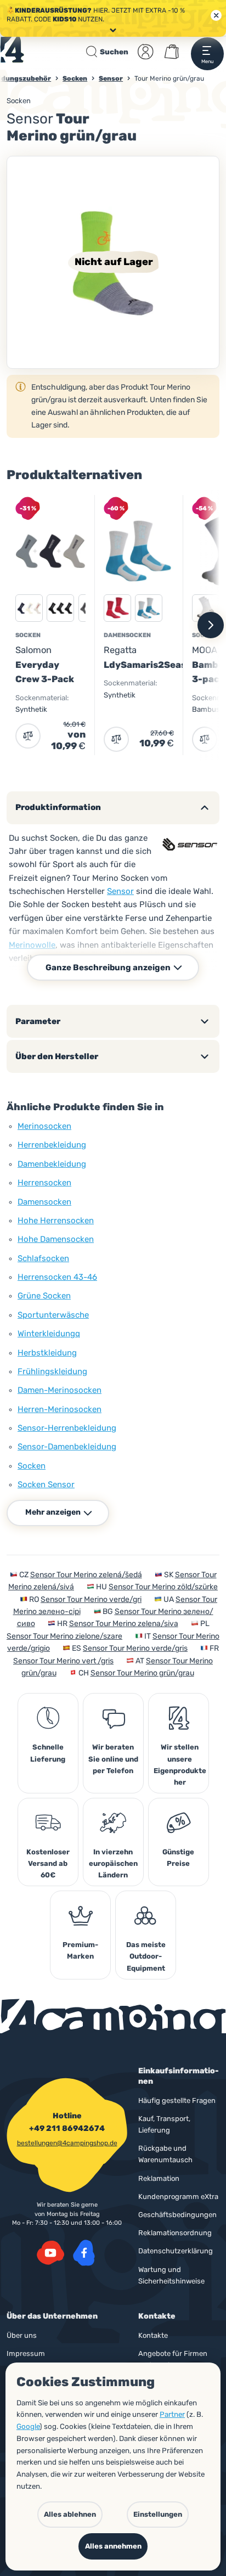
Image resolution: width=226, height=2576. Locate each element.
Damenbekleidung (52, 1164)
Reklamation (159, 2178)
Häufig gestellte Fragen (177, 2100)
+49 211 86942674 (67, 2129)
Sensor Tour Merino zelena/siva (124, 1624)
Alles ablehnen (70, 2514)
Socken (19, 101)
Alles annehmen (113, 2546)
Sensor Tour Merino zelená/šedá (86, 1575)
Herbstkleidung (47, 1353)
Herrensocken (44, 1183)
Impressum (26, 2353)
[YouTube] (50, 2253)
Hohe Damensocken (56, 1239)
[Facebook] (84, 2253)
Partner (172, 2414)
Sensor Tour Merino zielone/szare (64, 1636)
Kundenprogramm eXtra (178, 2197)
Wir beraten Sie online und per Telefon (113, 1759)
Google (28, 2426)
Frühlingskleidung (52, 1371)
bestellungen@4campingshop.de (67, 2143)
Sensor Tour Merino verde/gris (135, 1648)
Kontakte (153, 2335)
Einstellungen (158, 2514)
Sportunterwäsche (53, 1315)
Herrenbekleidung (52, 1145)
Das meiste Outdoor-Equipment (146, 1956)
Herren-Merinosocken (60, 1409)
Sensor (120, 891)
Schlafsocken (43, 1258)
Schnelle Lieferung (48, 1753)
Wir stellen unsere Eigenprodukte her (180, 1764)
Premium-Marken (80, 1950)
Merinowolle (32, 945)
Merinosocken (44, 1126)
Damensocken (44, 1202)
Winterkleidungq (49, 1334)
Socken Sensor (46, 1484)
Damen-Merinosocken (60, 1390)
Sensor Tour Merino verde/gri (91, 1599)
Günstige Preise (178, 1858)
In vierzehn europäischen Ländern (113, 1863)
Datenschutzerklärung (176, 2251)
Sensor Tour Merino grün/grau (142, 1673)
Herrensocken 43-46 (57, 1277)
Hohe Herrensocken (56, 1220)
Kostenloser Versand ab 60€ (48, 1863)
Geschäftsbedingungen (177, 2215)
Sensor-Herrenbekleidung (67, 1428)
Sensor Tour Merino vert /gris (63, 1661)
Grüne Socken (44, 1296)
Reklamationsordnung (175, 2233)
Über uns (22, 2335)
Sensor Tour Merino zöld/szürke (163, 1587)
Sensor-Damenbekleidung (67, 1447)
